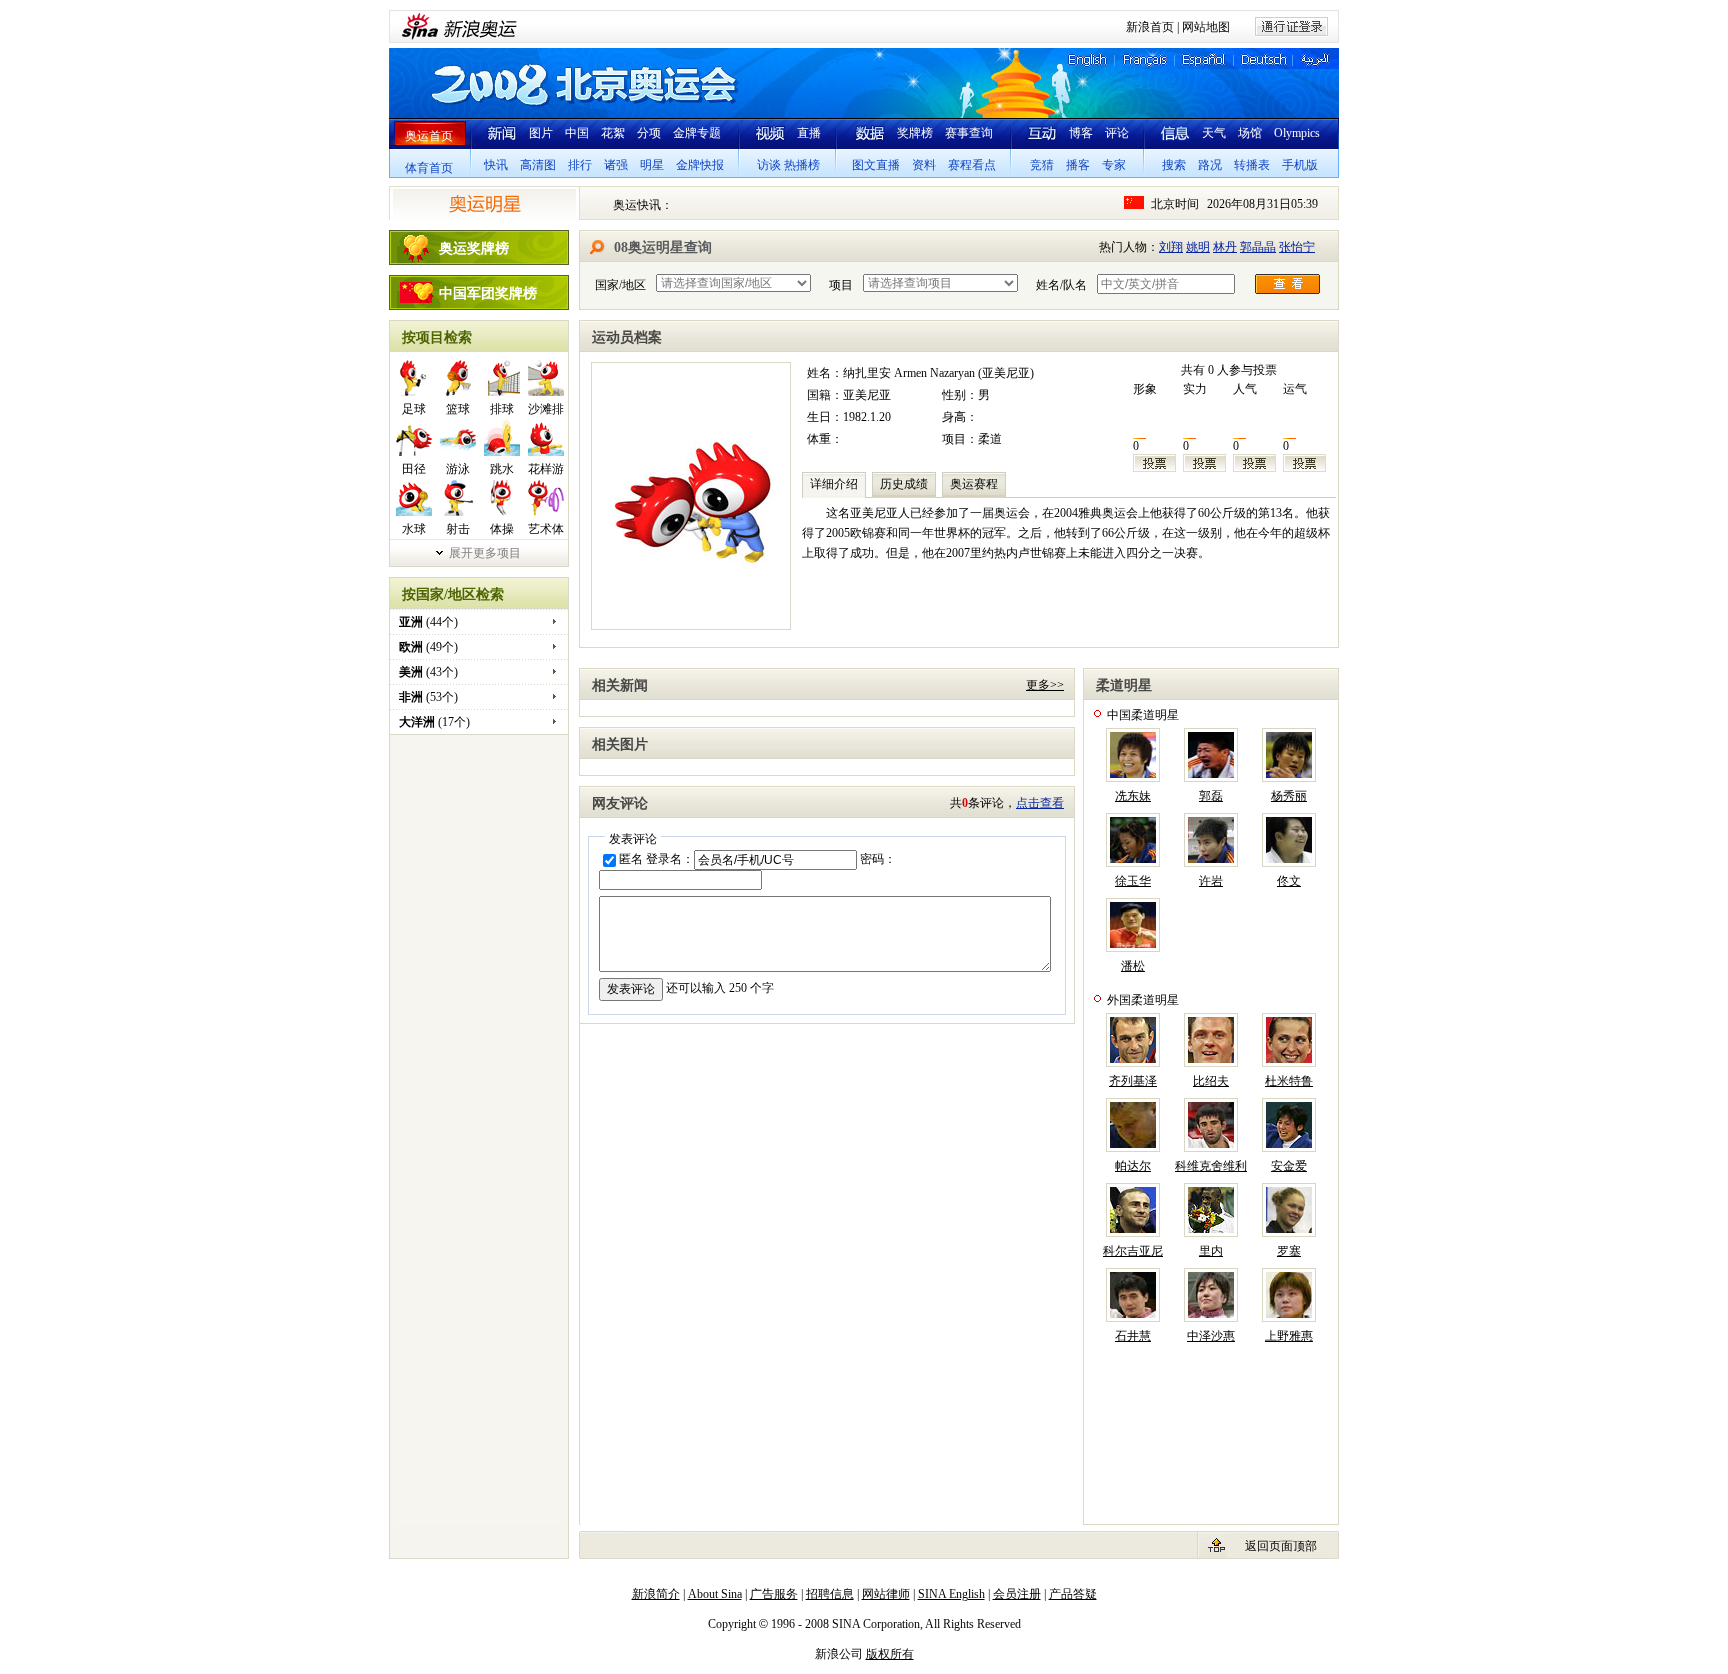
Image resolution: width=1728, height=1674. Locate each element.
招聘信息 (830, 1594)
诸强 (616, 165)
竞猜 (1042, 165)
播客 (1078, 165)
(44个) (428, 622)
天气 (1214, 133)
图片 (541, 133)
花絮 (613, 133)
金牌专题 (697, 133)
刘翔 (1171, 247)
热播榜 (802, 165)
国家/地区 (620, 285)
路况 (1210, 165)
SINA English (951, 1594)
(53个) (428, 697)
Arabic (1315, 60)
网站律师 (886, 1594)
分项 (649, 133)
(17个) (434, 722)
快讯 (496, 165)
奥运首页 (429, 136)
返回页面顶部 (1281, 1546)
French (1139, 60)
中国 (577, 133)
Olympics (1297, 133)
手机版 (1300, 165)
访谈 (769, 165)
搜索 (1174, 165)
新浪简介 (656, 1594)
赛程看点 (972, 165)
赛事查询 (969, 133)
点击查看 (1040, 803)
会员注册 (1017, 1594)
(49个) (428, 647)
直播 (809, 133)
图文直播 (876, 165)
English (1086, 60)
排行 (580, 165)
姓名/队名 (1061, 285)
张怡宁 (1297, 247)
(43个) (428, 672)
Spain (1195, 60)
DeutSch (1261, 60)
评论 (1117, 133)
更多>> (1045, 685)
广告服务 (774, 1594)
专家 (1114, 165)
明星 (652, 165)
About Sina (715, 1594)
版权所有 (890, 1654)
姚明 (1198, 247)
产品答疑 (1073, 1594)
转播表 (1252, 165)
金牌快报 (700, 165)
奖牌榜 (915, 133)
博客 (1081, 133)
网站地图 (1206, 27)
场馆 (1250, 133)
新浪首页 (1150, 27)
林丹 (1225, 247)
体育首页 (429, 168)
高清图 (538, 165)
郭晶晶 (1258, 247)
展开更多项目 (485, 553)
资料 (924, 165)
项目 (841, 285)
